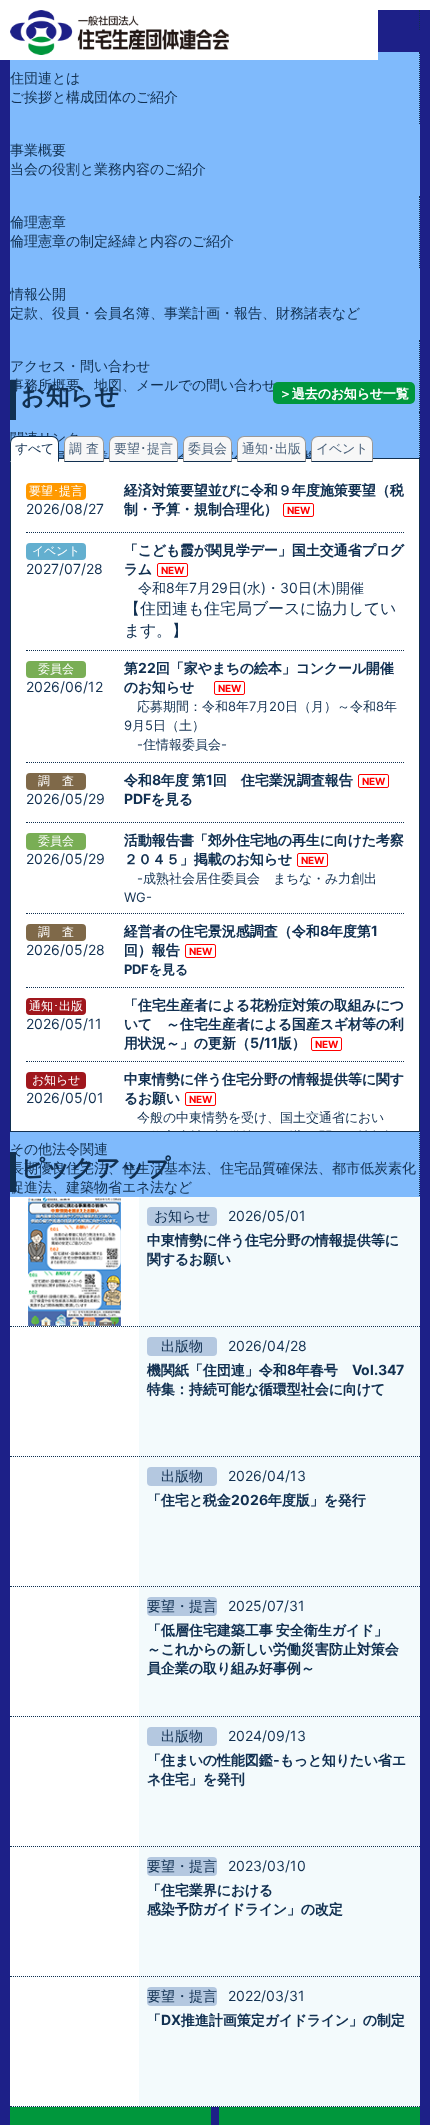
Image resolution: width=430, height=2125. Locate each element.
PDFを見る (158, 798)
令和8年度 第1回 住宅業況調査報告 (238, 779)
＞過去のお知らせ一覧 (344, 393)
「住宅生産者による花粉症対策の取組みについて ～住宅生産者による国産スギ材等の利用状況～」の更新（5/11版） (264, 1023)
